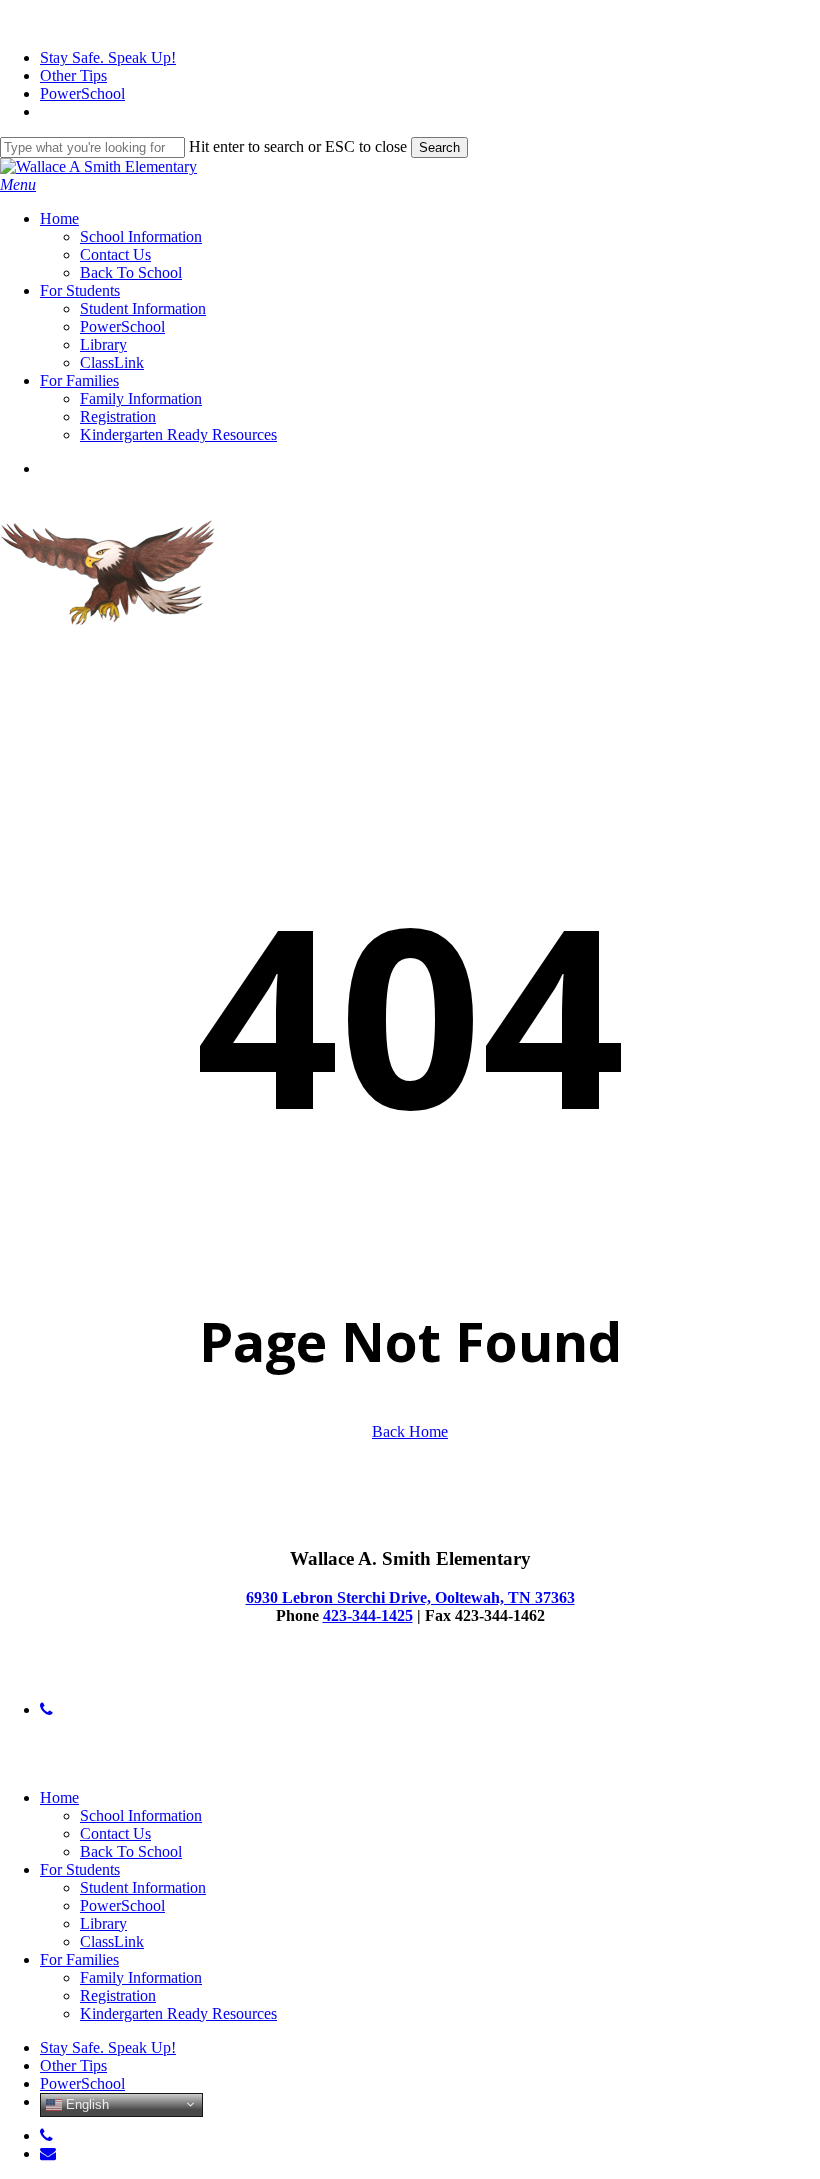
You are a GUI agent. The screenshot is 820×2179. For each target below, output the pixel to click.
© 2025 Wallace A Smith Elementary (116, 1675)
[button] (18, 184)
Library (103, 1923)
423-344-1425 (368, 1615)
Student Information (143, 1887)
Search (439, 147)
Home (59, 1797)
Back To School (131, 1851)
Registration (118, 1995)
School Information (141, 1815)
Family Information (141, 1977)
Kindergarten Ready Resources (178, 2013)
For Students (80, 1869)
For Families (79, 1959)
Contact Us (115, 1833)
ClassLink (112, 1941)
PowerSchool (122, 1905)
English (85, 2103)
